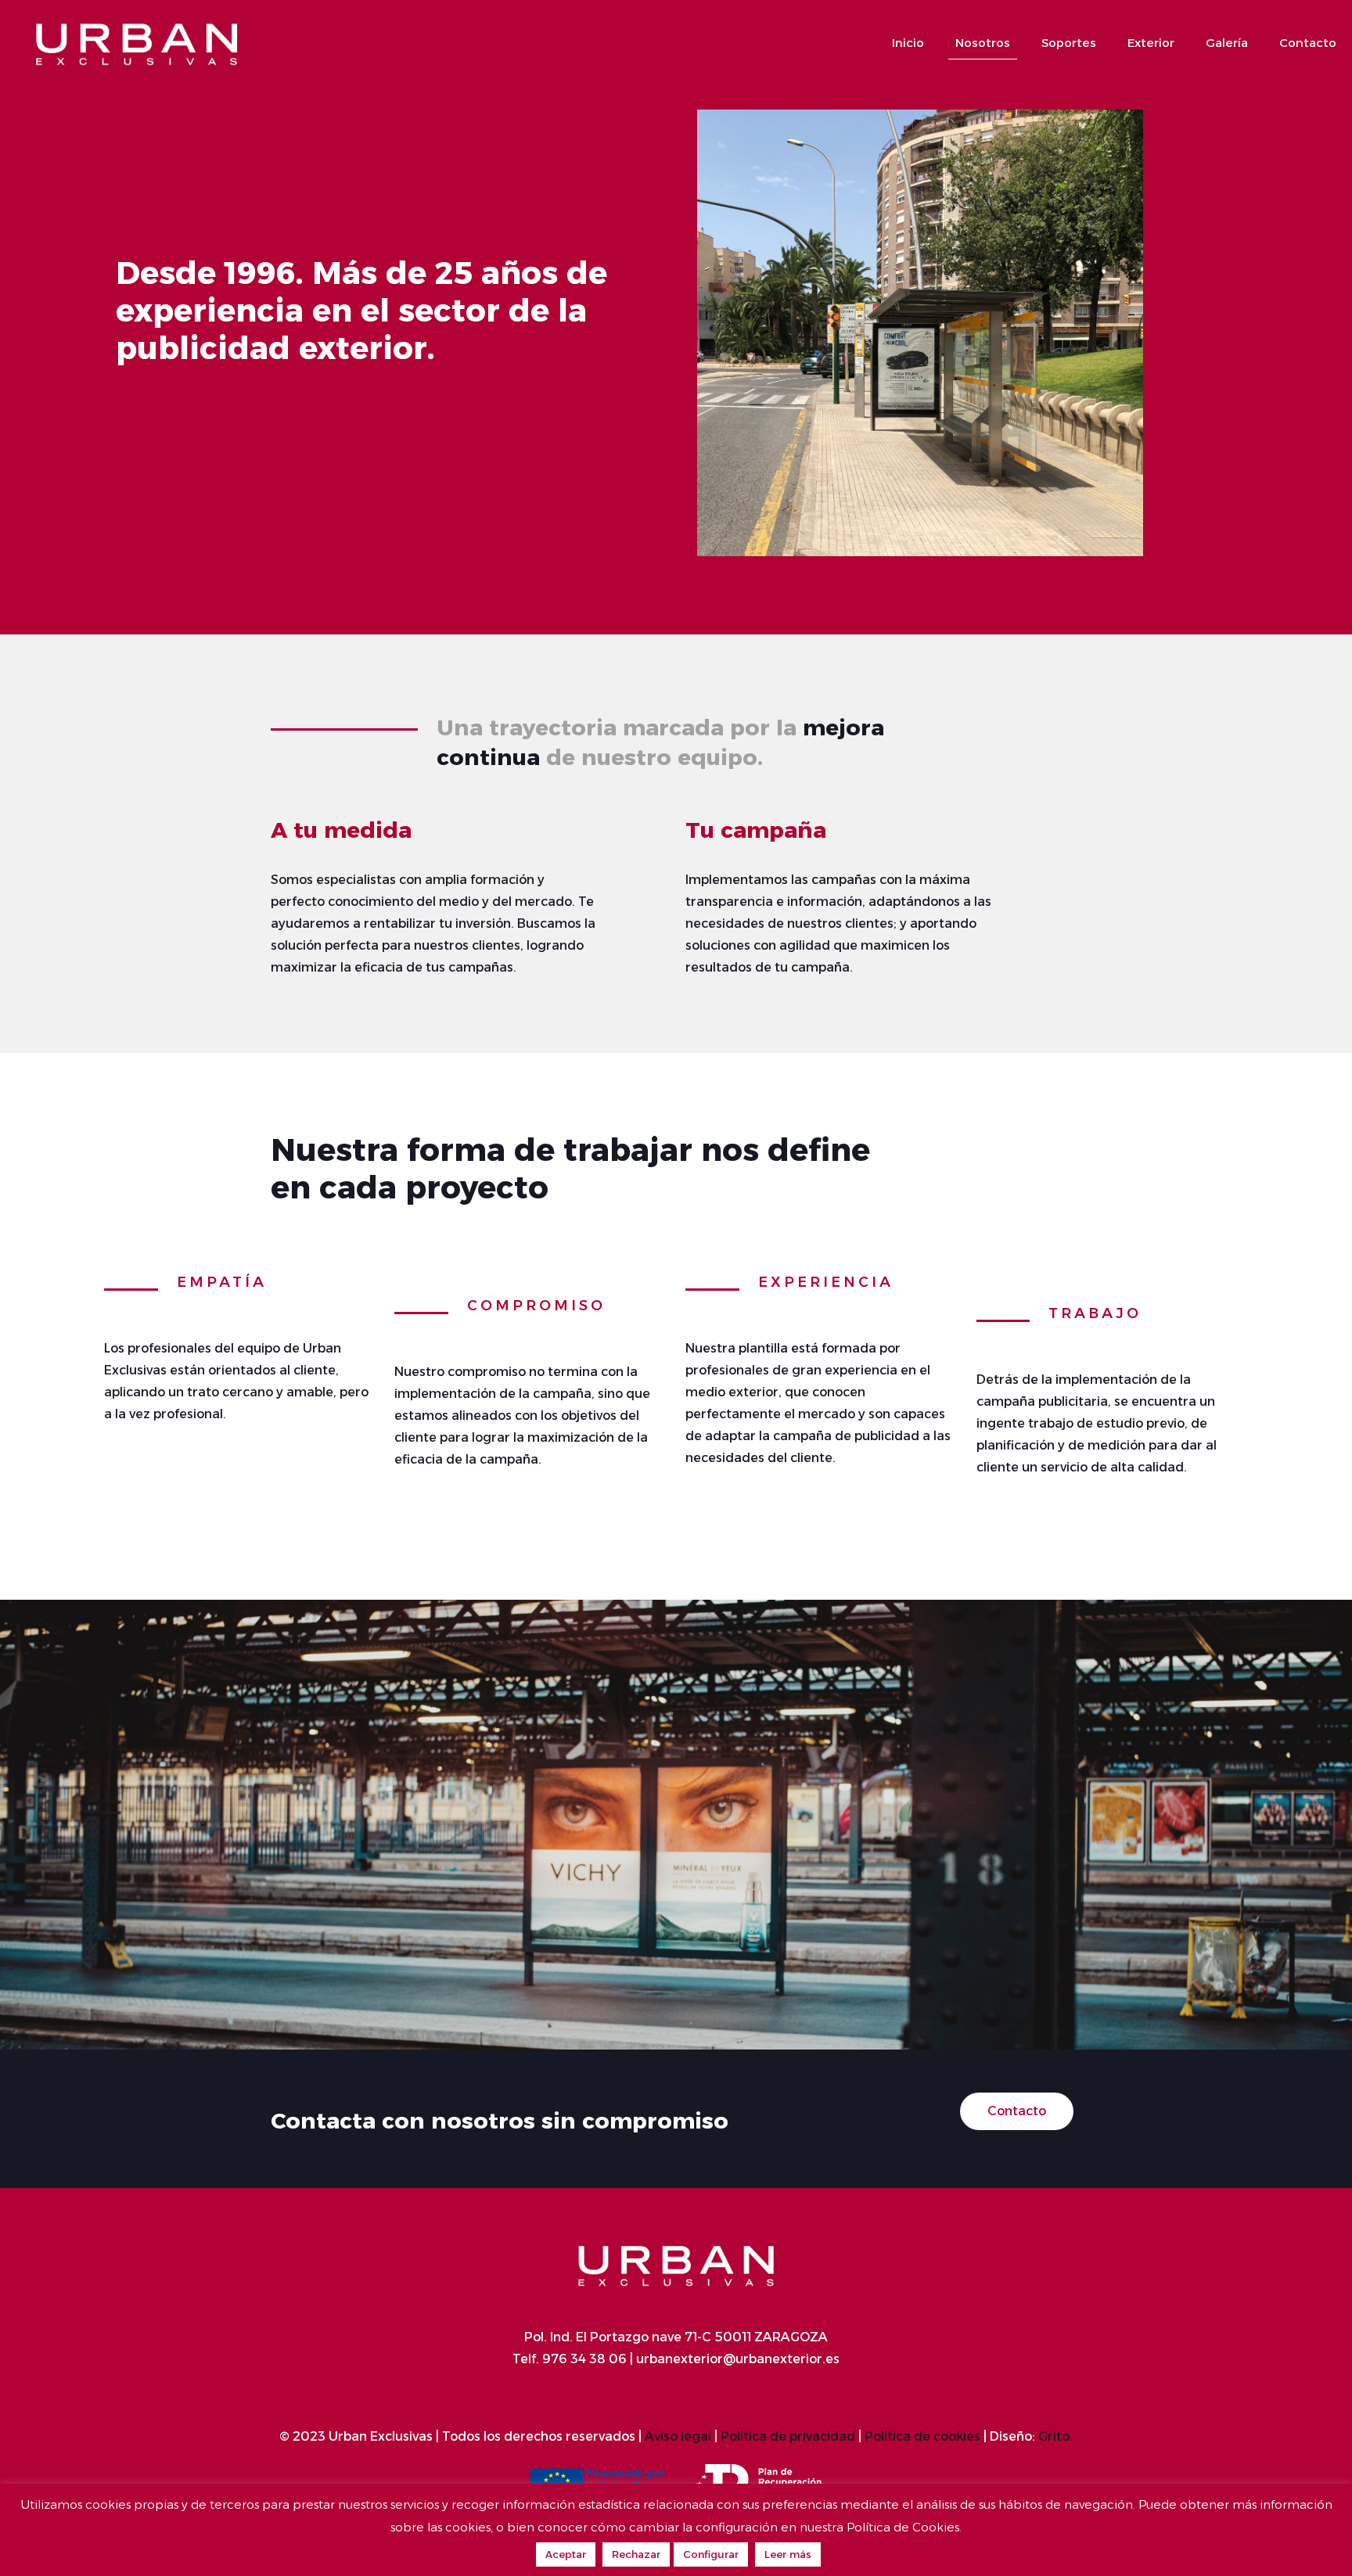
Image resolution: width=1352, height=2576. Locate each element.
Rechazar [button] (636, 2554)
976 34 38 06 (584, 2359)
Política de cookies (922, 2436)
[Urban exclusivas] (137, 43)
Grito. (1055, 2436)
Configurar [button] (711, 2554)
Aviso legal (678, 2436)
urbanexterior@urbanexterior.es (736, 2359)
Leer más (788, 2554)
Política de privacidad (788, 2436)
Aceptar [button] (566, 2554)
